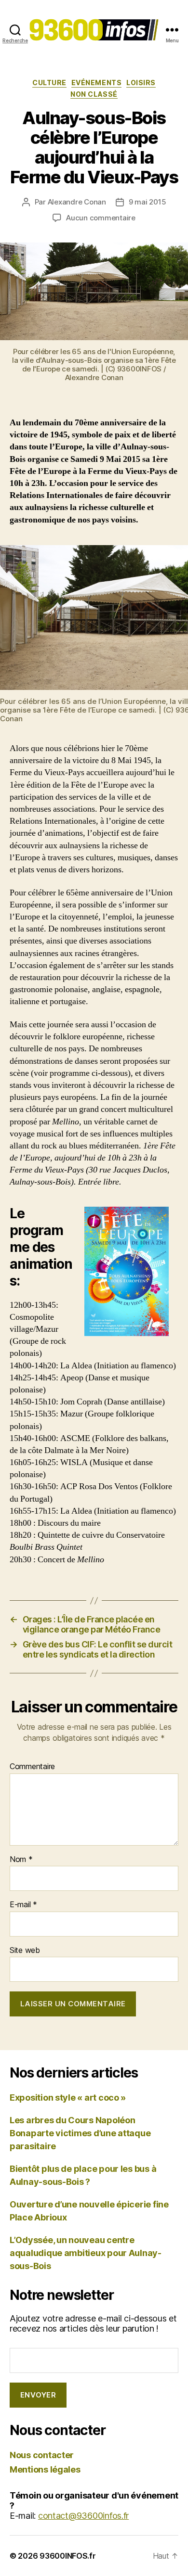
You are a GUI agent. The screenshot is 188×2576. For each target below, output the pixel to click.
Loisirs (141, 83)
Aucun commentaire (101, 218)
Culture (49, 83)
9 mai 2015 (147, 202)
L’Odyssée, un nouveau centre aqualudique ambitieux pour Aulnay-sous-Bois (86, 2253)
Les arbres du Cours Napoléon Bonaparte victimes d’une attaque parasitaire (80, 2133)
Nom (21, 1860)
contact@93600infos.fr (83, 2516)
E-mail (23, 1905)
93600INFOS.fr (68, 2556)
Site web (25, 1951)
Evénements (96, 83)
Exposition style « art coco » (68, 2098)
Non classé (94, 94)
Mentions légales (45, 2469)
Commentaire (32, 1767)
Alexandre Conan (77, 202)
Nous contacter (42, 2455)
